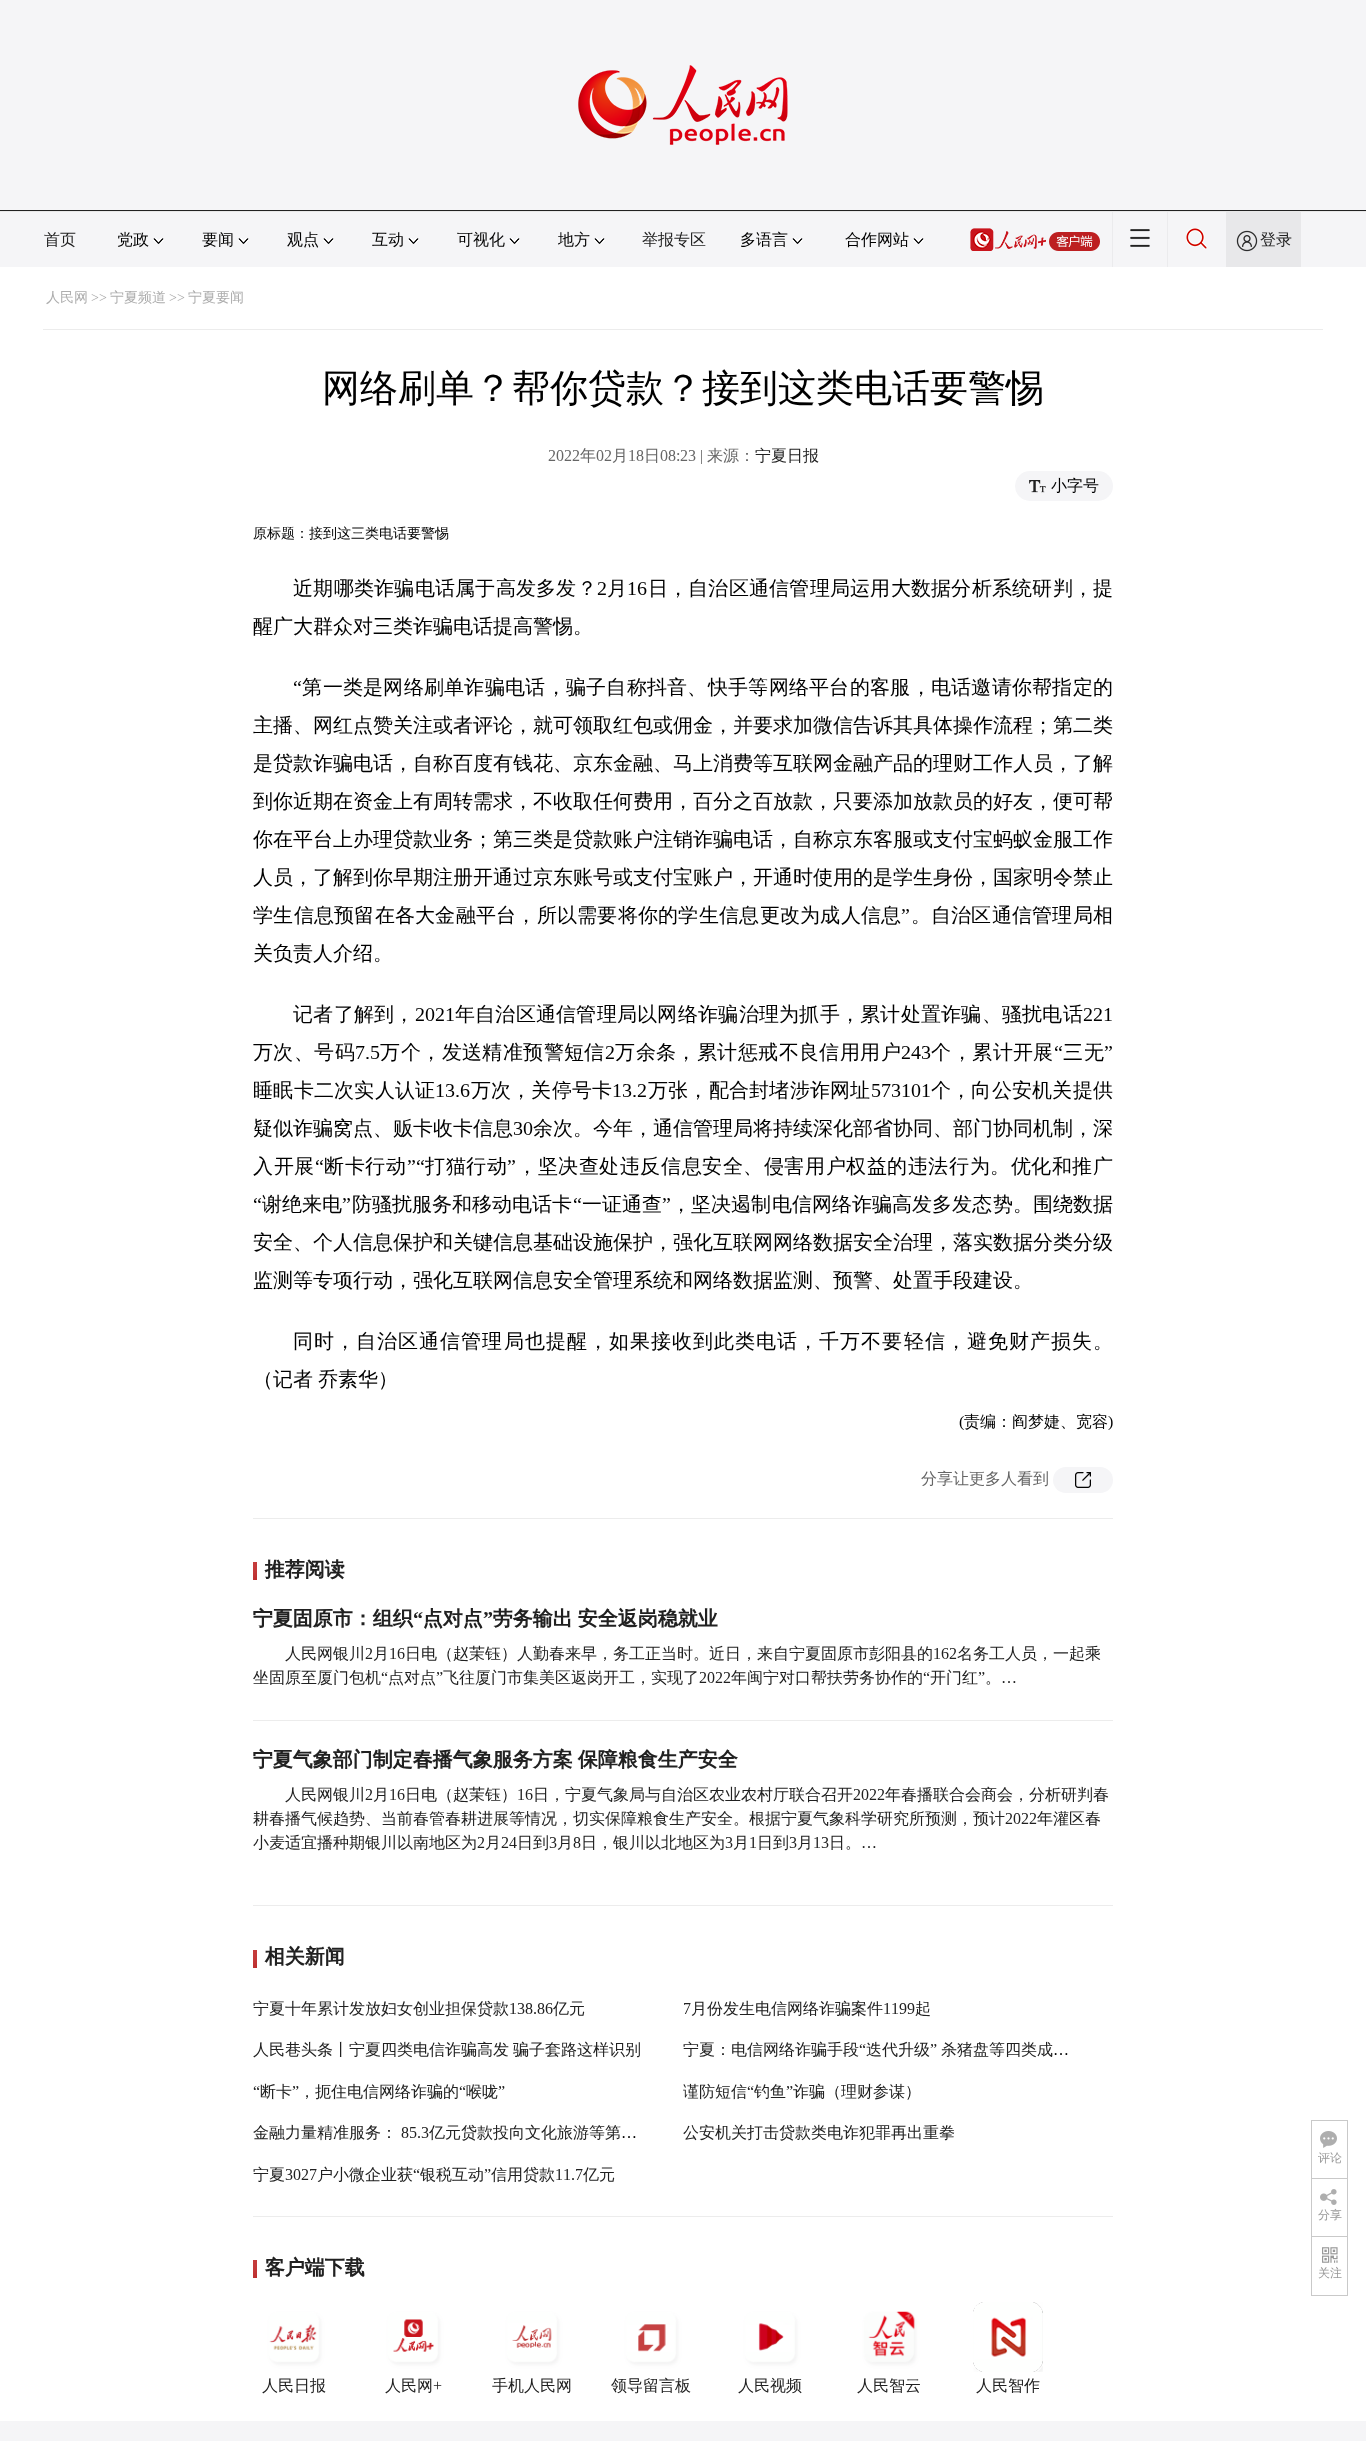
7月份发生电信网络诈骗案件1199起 (807, 2008)
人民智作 (1008, 2385)
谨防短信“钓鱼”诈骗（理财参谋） (802, 2091)
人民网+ (413, 2385)
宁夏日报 (787, 455)
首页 (60, 239)
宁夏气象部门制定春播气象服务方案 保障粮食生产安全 (495, 1759)
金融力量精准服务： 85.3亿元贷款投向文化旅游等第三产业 (461, 2132)
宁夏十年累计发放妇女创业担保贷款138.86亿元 (419, 2008)
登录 (1276, 239)
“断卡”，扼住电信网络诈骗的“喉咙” (379, 2091)
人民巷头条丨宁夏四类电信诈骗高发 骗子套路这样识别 (447, 2049)
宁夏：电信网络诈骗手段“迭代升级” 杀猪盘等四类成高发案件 (900, 2049)
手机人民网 (532, 2385)
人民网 (67, 297)
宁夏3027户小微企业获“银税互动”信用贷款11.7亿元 (434, 2174)
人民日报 (294, 2385)
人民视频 (770, 2385)
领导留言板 (651, 2385)
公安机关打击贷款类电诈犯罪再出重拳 (819, 2132)
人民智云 (889, 2385)
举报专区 (674, 239)
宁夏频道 (138, 297)
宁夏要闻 (216, 297)
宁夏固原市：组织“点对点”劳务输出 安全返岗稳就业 (485, 1618)
